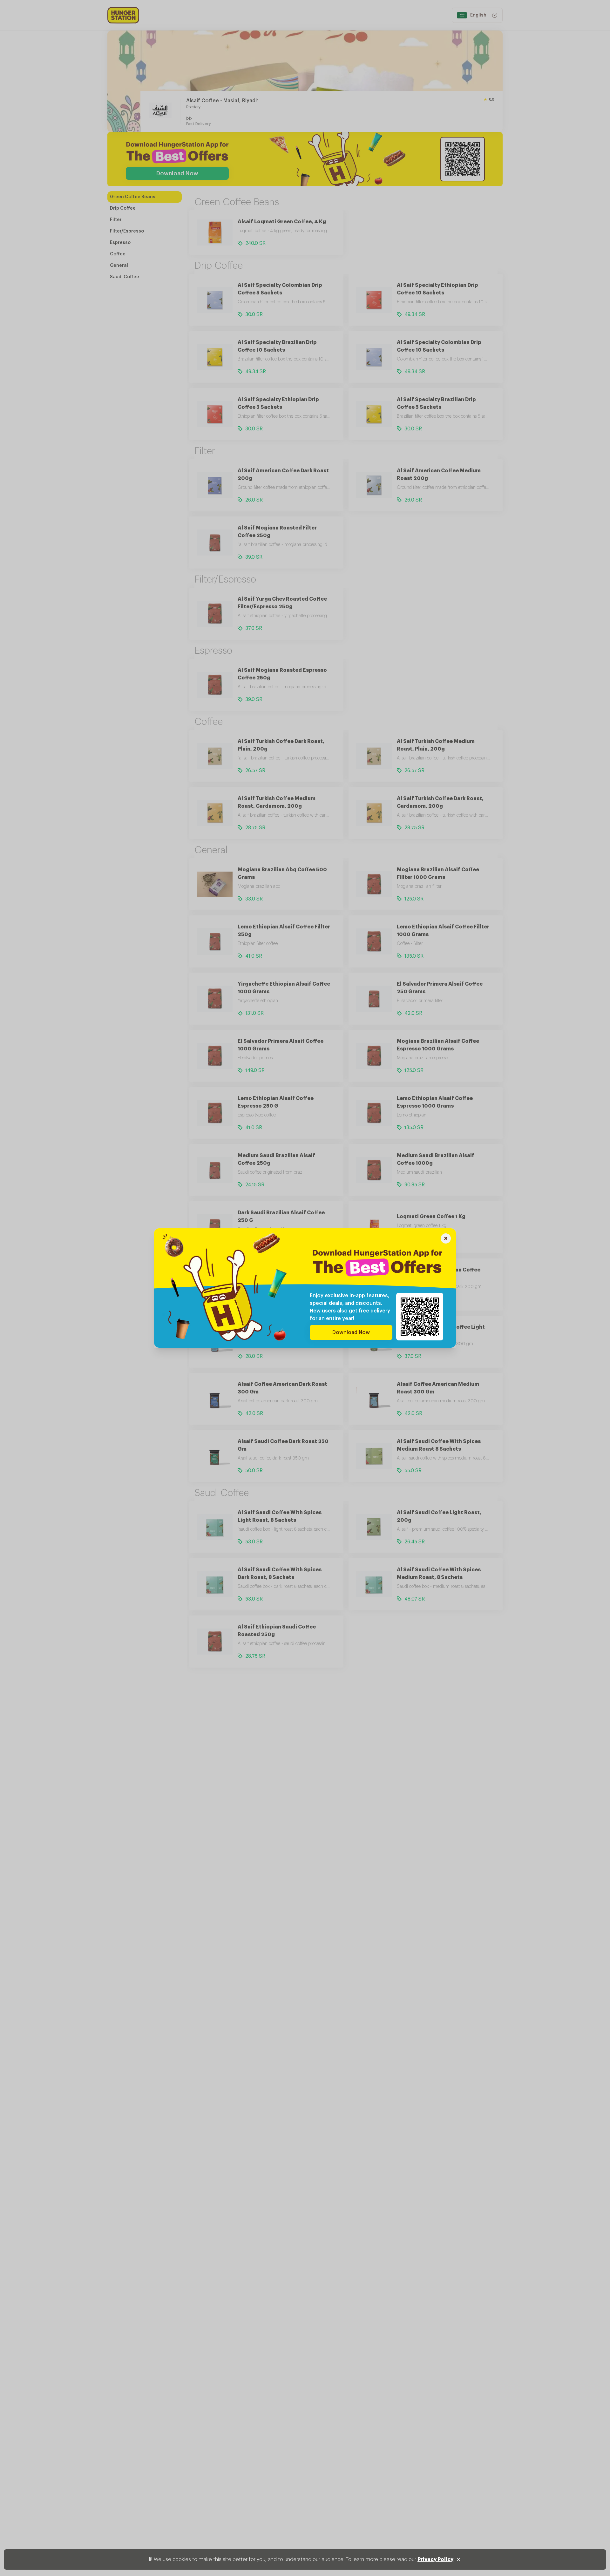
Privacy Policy (435, 2559)
